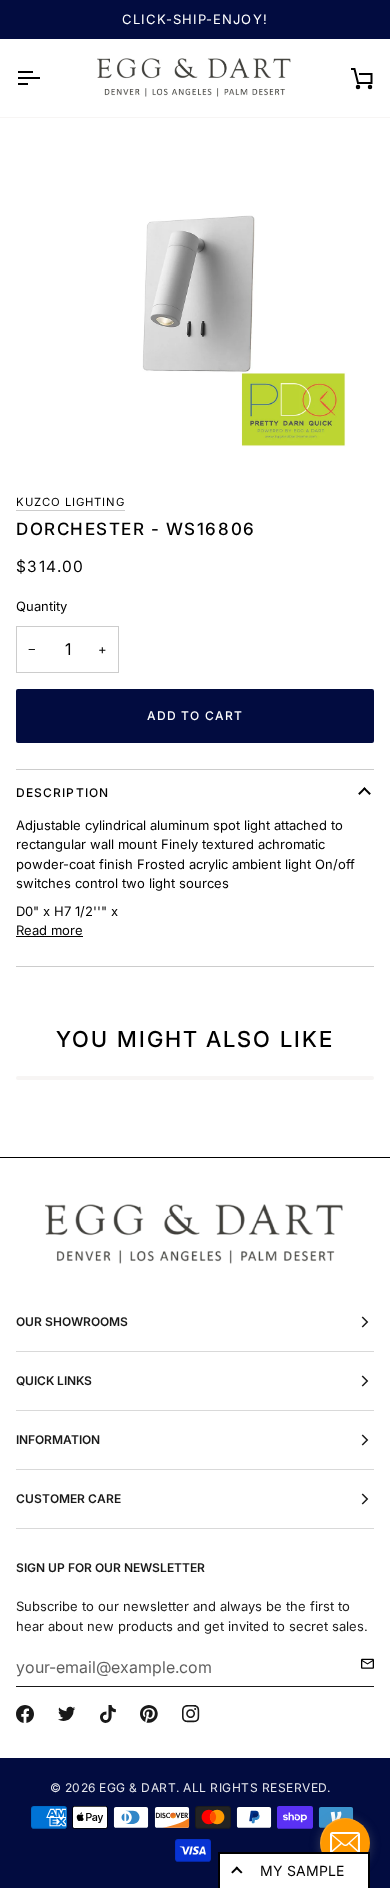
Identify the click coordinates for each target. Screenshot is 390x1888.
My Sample (302, 1870)
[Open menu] (46, 78)
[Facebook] (25, 1714)
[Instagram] (191, 1714)
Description (62, 792)
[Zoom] (195, 297)
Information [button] (58, 1439)
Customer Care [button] (68, 1498)
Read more (49, 930)
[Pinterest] (149, 1714)
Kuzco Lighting (70, 502)
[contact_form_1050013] (345, 1843)
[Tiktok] (108, 1714)
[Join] (361, 1664)
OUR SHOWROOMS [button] (72, 1321)
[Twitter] (67, 1714)
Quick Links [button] (54, 1380)
